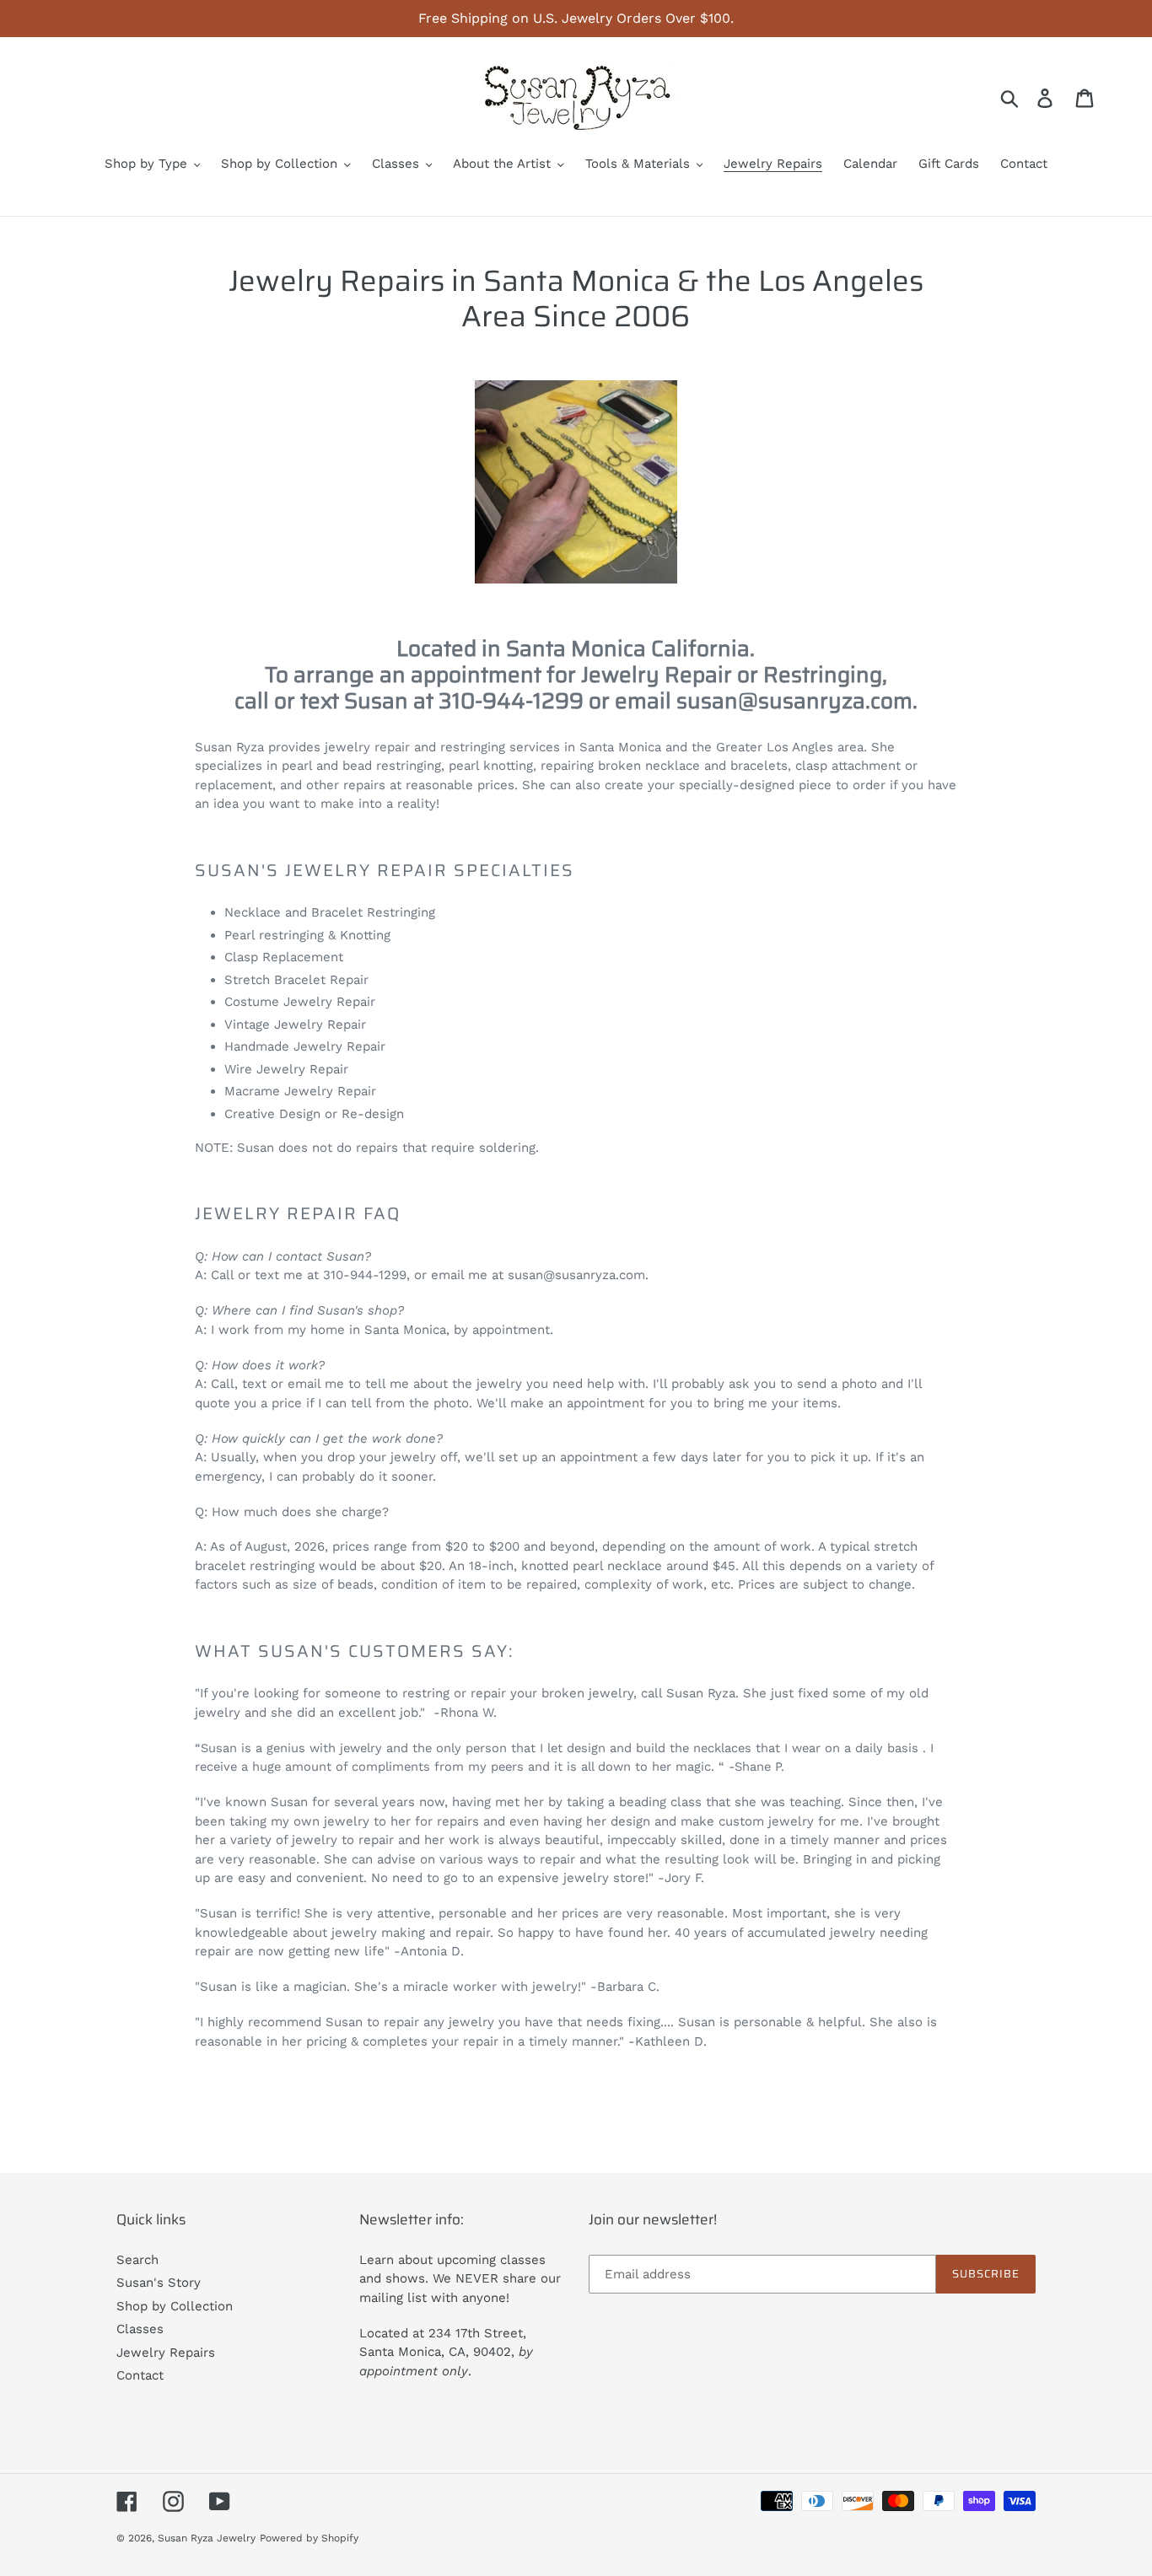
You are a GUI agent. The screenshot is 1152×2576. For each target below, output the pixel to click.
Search (137, 2260)
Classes (140, 2329)
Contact (140, 2375)
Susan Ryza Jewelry (207, 2538)
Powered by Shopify (309, 2538)
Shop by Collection (175, 2306)
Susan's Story (159, 2283)
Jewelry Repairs (166, 2353)
